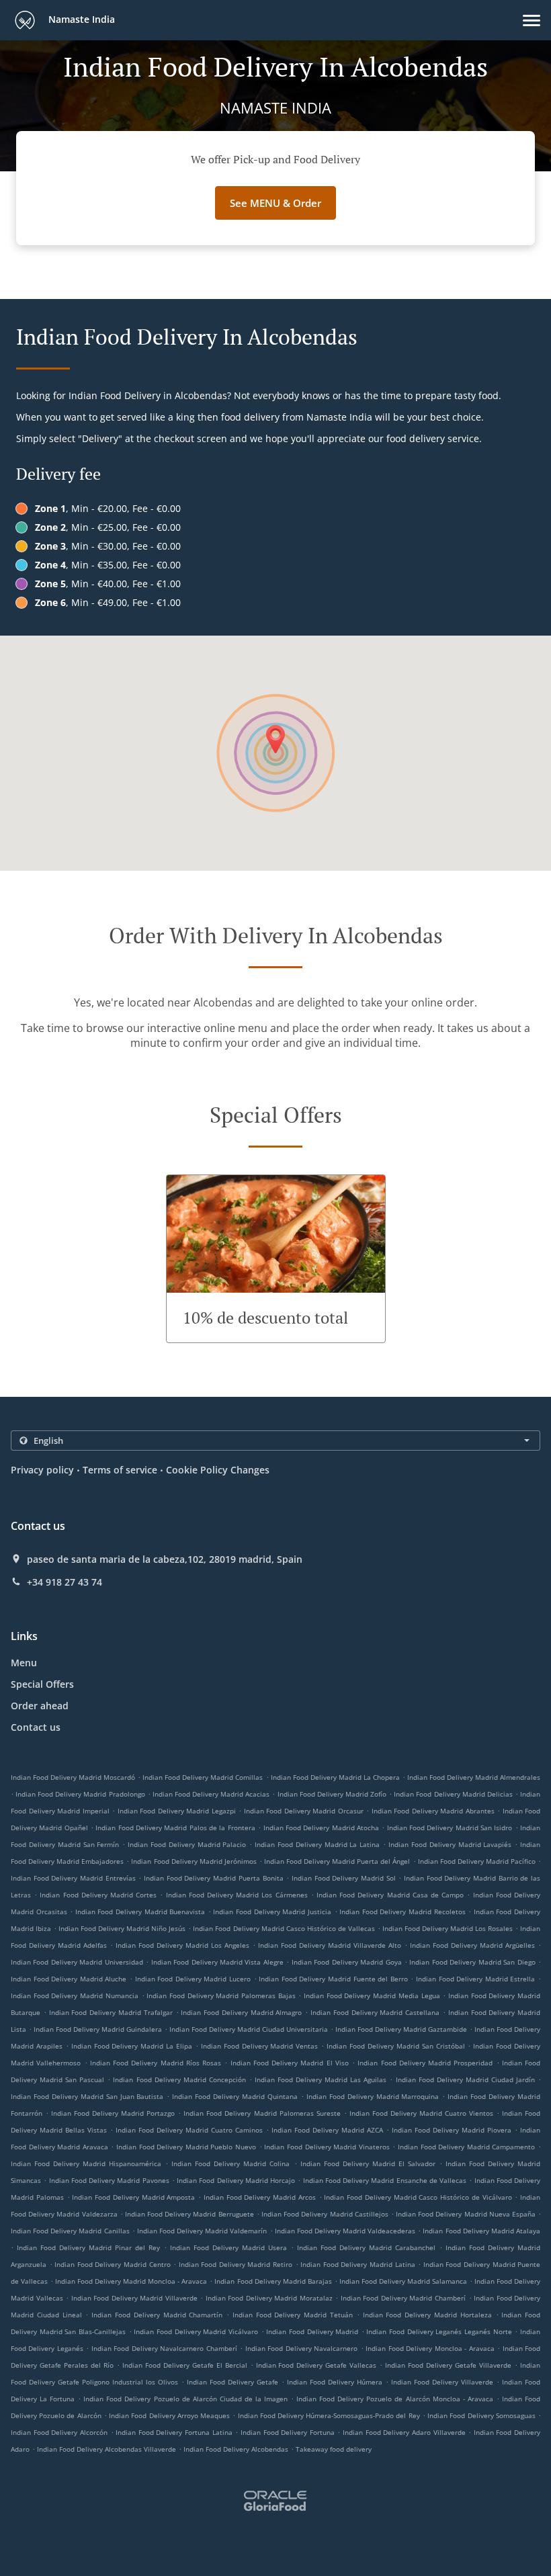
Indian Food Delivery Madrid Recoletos (402, 1912)
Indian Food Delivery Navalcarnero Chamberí (164, 2348)
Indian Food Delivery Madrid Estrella (475, 1979)
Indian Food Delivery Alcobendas (236, 2449)
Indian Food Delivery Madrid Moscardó (73, 1777)
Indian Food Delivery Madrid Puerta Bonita (213, 1878)
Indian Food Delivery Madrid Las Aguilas (321, 2079)
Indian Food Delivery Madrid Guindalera (98, 2029)
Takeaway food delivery (334, 2449)
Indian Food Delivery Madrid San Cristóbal (395, 2046)
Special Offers (42, 1684)
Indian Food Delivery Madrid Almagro (241, 2012)
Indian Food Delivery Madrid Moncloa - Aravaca (131, 2281)
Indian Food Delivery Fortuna (288, 2432)
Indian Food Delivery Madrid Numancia (75, 1995)
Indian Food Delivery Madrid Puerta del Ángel (337, 1861)
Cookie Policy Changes (218, 1470)
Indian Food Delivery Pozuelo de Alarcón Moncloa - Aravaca (395, 2399)
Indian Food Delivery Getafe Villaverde (448, 2365)
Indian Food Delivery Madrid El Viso (290, 2063)
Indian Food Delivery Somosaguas (481, 2415)
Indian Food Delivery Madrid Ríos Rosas (156, 2063)
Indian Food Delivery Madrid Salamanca (403, 2281)
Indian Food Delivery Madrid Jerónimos (194, 1861)
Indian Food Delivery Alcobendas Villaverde (107, 2449)
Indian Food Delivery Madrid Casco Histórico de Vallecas (284, 1928)
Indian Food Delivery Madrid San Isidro (450, 1828)
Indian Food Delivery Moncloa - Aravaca (430, 2348)
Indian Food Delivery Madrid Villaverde (134, 2298)
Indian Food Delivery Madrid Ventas (260, 2046)
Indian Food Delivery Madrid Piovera (452, 2130)
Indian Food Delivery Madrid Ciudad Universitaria (249, 2029)
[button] (532, 20)
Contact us (36, 1727)
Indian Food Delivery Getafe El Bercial (185, 2365)
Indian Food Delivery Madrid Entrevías (73, 1878)
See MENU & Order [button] (275, 203)
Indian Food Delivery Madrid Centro (112, 2264)
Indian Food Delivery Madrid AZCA (327, 2130)
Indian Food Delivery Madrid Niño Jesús (122, 1928)
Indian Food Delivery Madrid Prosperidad (425, 2063)
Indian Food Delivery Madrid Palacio (187, 1844)
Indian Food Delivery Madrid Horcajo (236, 2180)
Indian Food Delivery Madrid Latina (357, 2264)
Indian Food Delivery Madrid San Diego (472, 1962)
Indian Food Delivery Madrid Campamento (466, 2147)
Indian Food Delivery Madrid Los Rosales (448, 1928)
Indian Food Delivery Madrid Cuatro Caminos (189, 2130)
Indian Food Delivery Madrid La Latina (317, 1844)
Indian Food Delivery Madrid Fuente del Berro (333, 1979)
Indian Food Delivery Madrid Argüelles (472, 1945)
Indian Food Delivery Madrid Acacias (211, 1794)
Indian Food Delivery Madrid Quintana (235, 2096)
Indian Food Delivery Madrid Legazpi (177, 1811)
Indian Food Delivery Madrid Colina (230, 2163)
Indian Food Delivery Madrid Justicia (272, 1912)
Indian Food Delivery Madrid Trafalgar (111, 2012)
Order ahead (40, 1706)
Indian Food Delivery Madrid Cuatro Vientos (421, 2113)
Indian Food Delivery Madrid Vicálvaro (196, 2331)
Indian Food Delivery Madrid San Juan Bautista (87, 2096)
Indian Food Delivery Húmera (335, 2382)
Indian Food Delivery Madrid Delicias (453, 1794)
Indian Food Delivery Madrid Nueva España (466, 2214)
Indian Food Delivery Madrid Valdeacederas (345, 2231)
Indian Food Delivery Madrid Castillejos (325, 2214)
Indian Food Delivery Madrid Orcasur (304, 1811)
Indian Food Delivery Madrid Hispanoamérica (86, 2163)
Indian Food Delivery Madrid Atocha (321, 1828)
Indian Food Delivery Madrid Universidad (77, 1962)
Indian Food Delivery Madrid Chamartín (157, 2315)
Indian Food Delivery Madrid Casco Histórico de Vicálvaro (418, 2197)
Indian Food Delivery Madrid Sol (344, 1878)
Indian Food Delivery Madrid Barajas (273, 2281)
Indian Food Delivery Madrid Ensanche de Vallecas (385, 2180)
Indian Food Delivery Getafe (232, 2382)
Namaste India (80, 19)
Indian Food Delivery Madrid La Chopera (335, 1777)
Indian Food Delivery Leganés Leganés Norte (439, 2331)
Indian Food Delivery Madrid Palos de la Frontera (175, 1828)
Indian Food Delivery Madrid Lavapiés (450, 1844)
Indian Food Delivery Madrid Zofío (332, 1794)
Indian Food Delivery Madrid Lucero (193, 1979)
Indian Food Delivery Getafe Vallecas (316, 2365)
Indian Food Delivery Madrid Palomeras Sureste (262, 2113)
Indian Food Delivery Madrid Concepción (179, 2079)
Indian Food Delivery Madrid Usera (228, 2247)
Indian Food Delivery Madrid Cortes (98, 1895)
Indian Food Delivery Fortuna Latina (174, 2432)
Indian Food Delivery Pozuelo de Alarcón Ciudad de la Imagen (185, 2399)
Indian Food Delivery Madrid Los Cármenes (237, 1895)
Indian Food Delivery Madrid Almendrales (474, 1777)
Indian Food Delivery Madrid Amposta (133, 2197)
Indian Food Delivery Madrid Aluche (69, 1979)
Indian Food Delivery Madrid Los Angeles (182, 1945)
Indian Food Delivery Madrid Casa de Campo (390, 1895)
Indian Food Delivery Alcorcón (59, 2432)
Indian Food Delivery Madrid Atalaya (481, 2231)
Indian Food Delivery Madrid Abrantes (433, 1811)
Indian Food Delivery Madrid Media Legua (372, 1995)
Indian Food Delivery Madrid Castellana (375, 2012)
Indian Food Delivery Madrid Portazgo (113, 2113)
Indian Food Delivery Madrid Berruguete (189, 2214)
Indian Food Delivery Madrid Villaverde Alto (330, 1945)
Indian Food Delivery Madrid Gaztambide (401, 2029)
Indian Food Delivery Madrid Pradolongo (80, 1794)
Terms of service (120, 1470)
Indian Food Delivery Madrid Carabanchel (366, 2247)
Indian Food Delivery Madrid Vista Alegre (217, 1962)
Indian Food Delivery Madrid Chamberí (403, 2298)
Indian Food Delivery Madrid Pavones (109, 2180)
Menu (24, 1663)
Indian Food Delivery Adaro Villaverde (404, 2432)
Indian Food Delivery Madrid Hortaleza (427, 2315)
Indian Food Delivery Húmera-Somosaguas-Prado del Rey (329, 2415)
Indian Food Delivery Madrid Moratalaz (269, 2298)
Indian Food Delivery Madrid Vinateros (327, 2147)
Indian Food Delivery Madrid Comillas (203, 1777)
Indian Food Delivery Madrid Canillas (70, 2231)
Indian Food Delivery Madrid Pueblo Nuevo (186, 2147)
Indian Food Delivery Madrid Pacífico (477, 1861)
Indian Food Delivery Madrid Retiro (236, 2264)
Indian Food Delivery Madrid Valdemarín (202, 2231)
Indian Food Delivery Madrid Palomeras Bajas (221, 1995)
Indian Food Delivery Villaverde (442, 2382)
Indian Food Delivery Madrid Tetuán (293, 2315)
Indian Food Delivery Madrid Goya (347, 1962)
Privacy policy (42, 1470)
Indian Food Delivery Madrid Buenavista (140, 1912)
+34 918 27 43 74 (65, 1582)
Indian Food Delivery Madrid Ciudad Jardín (465, 2079)
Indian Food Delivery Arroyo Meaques (169, 2415)
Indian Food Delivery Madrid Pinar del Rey (88, 2247)
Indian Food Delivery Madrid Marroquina (373, 2096)
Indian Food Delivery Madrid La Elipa (132, 2046)
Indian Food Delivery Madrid (312, 2331)
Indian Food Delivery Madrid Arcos (260, 2197)
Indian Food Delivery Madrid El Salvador (368, 2163)
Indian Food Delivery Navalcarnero (301, 2348)
